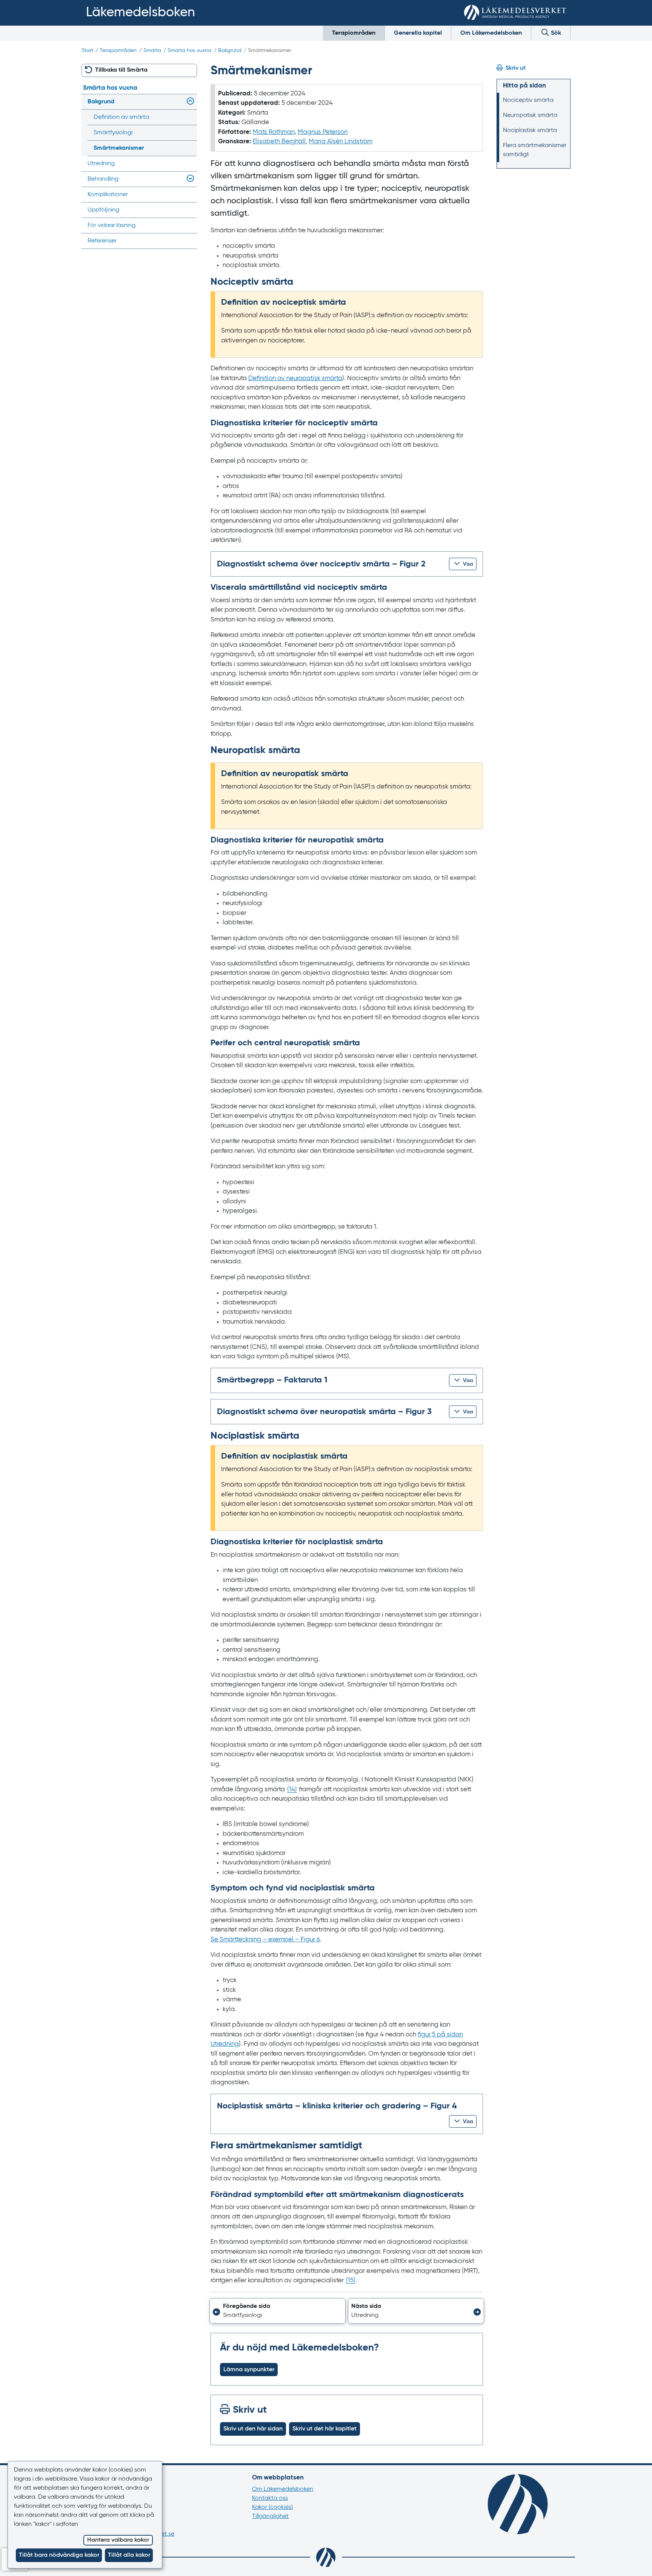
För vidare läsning (111, 226)
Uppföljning (103, 210)
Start (87, 51)
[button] (463, 564)
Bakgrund (230, 51)
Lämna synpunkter (249, 2370)
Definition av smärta (121, 117)
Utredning (101, 164)
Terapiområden (354, 33)
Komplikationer (108, 195)
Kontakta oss (270, 2498)
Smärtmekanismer (119, 148)
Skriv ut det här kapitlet (324, 2429)
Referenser (102, 241)
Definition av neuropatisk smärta (295, 378)
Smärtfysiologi (113, 133)
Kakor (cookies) (272, 2507)
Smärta (152, 51)
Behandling (103, 179)
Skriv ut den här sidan (253, 2429)
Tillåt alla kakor (129, 2555)
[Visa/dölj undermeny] (189, 102)
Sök (555, 33)
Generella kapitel (418, 33)
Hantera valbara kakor (118, 2540)
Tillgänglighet (270, 2516)
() (292, 1790)
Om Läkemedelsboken (491, 33)
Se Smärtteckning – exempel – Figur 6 (265, 1940)
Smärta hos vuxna (189, 51)
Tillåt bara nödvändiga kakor (59, 2555)
